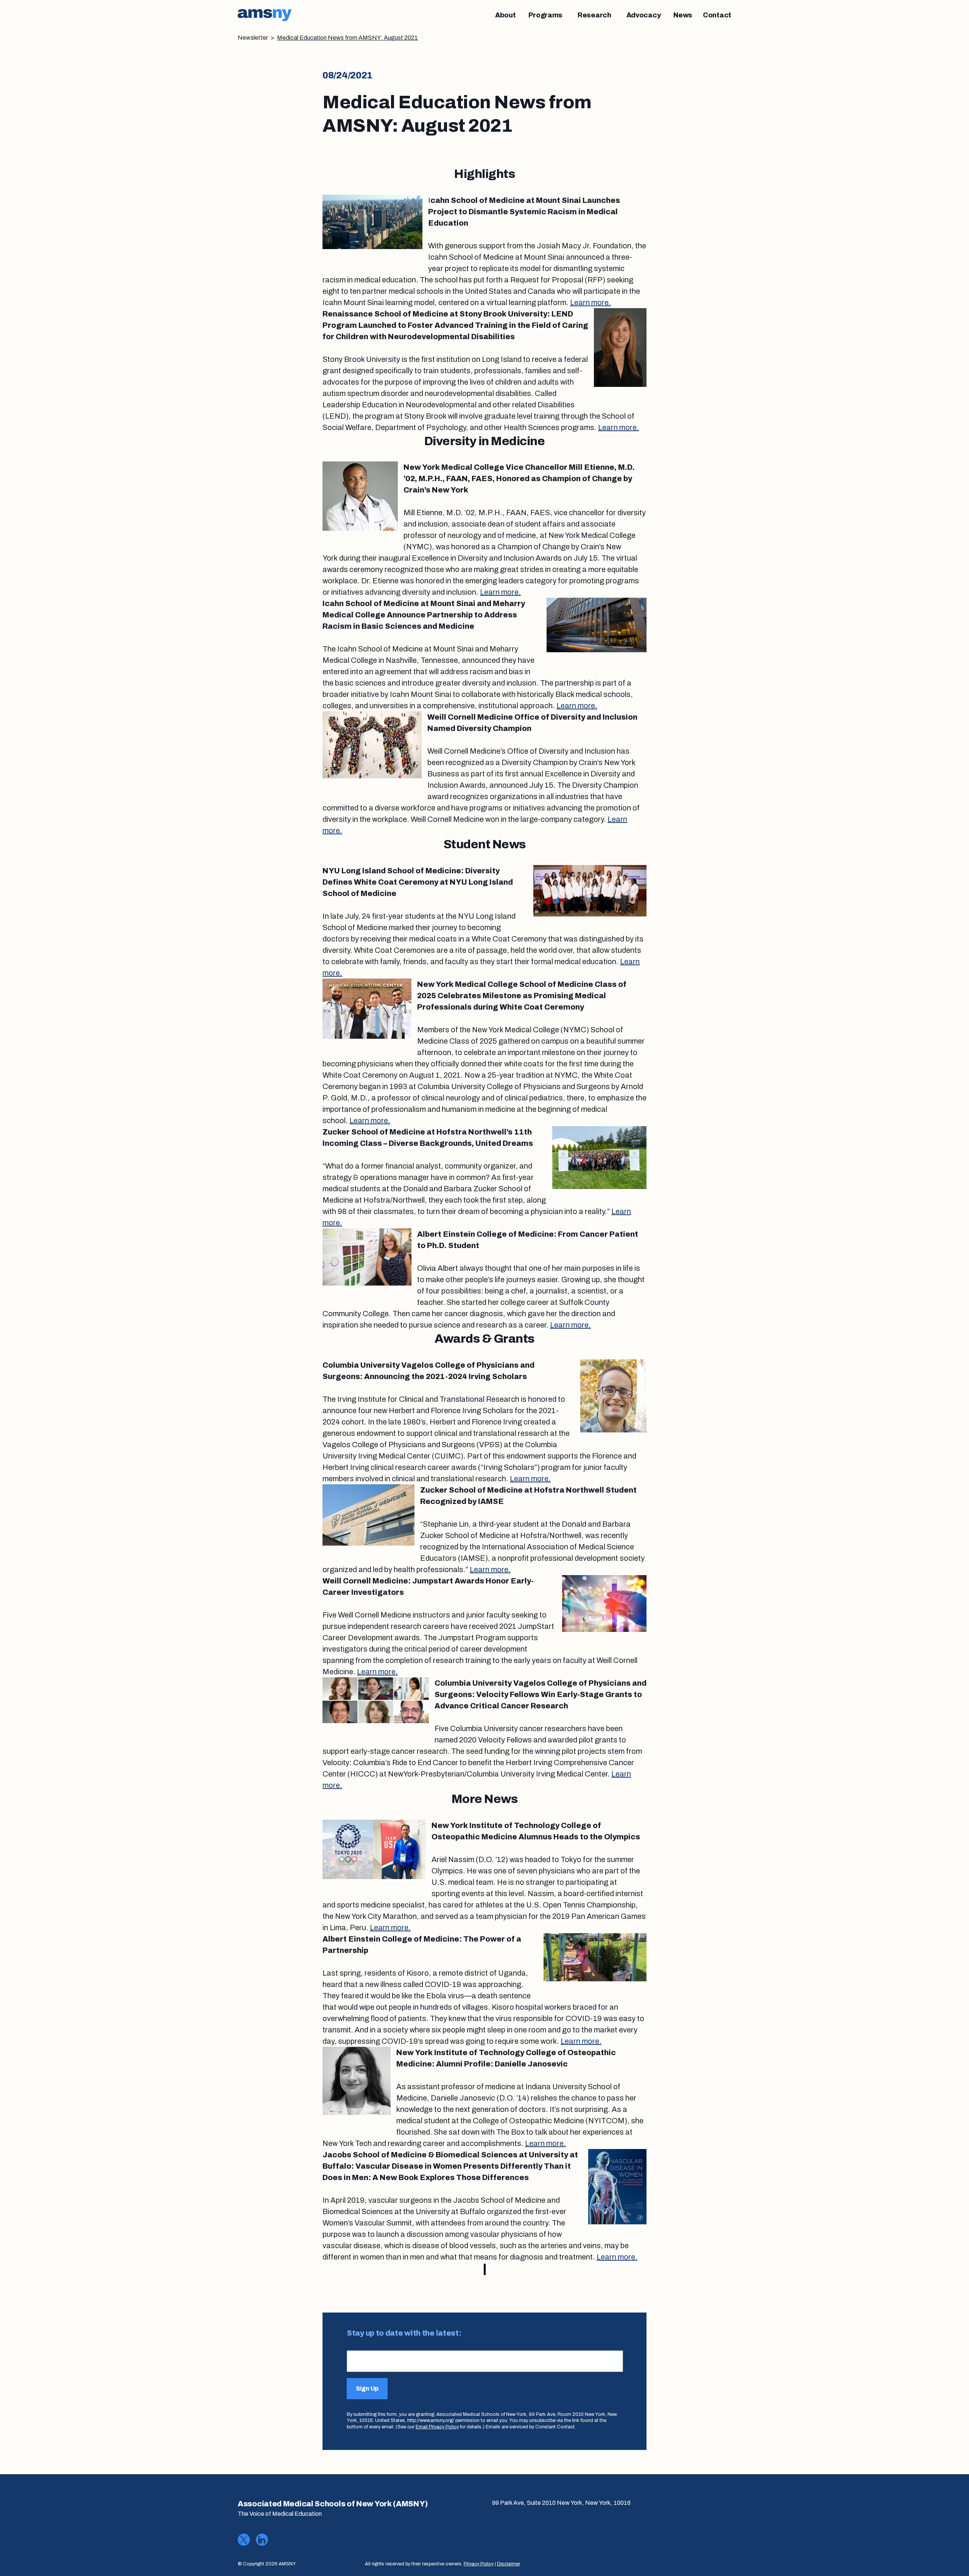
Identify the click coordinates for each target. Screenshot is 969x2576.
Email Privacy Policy (437, 2427)
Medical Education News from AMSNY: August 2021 (347, 38)
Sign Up (367, 2388)
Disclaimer (509, 2564)
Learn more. (590, 302)
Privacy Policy (479, 2564)
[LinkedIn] (262, 2540)
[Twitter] (244, 2540)
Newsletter (253, 38)
